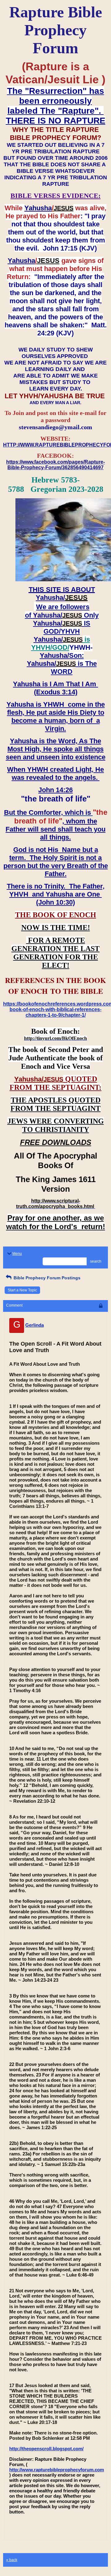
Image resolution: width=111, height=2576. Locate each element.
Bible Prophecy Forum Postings (46, 1278)
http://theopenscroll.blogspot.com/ (46, 2449)
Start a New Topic (22, 1290)
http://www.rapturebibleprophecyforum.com (57, 2470)
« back (12, 2560)
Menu (17, 1254)
